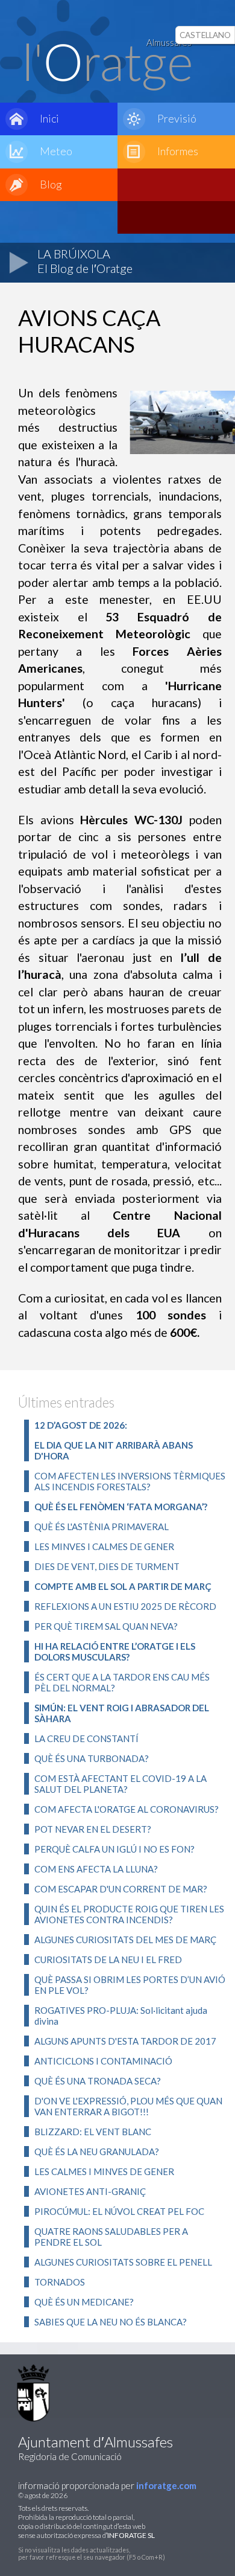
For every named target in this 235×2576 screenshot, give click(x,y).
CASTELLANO (205, 35)
